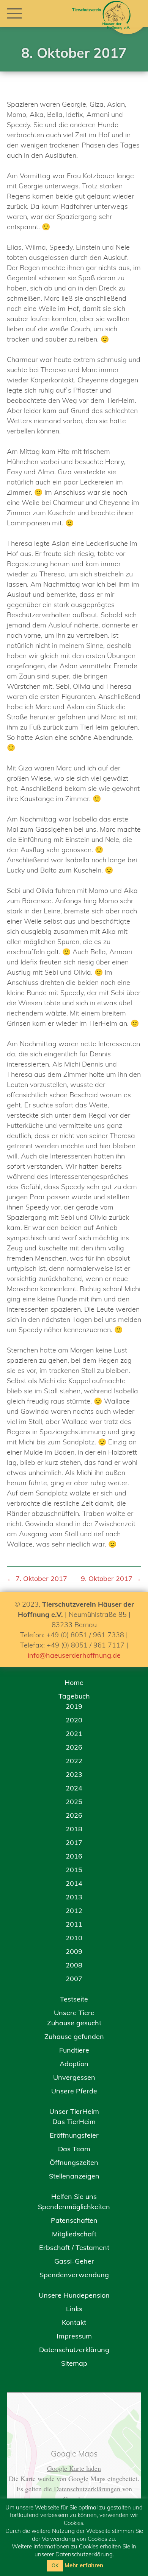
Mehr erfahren (84, 2565)
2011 (74, 1924)
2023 (74, 1774)
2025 (74, 1802)
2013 (74, 1897)
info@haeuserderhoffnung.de (74, 1655)
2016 (74, 1856)
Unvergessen (74, 2077)
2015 (74, 1870)
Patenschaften (74, 2220)
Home (74, 1682)
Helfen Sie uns (74, 2196)
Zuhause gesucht (74, 2023)
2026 (74, 1747)
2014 (74, 1883)
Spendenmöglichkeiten (74, 2207)
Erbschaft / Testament (74, 2248)
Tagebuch (74, 1696)
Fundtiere (74, 2050)
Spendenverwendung (74, 2275)
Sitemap (74, 2363)
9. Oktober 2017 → (111, 1578)
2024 (74, 1788)
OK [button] (55, 2565)
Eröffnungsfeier (74, 2135)
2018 (74, 1829)
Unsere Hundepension (74, 2295)
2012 (74, 1911)
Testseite (74, 1999)
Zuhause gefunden (74, 2036)
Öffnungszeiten (74, 2162)
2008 (74, 1965)
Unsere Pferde (74, 2091)
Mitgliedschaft (74, 2234)
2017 (74, 1842)
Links (74, 2309)
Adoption (74, 2064)
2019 (74, 1706)
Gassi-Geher (74, 2261)
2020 (74, 1720)
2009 (74, 1951)
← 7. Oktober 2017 (37, 1578)
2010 (74, 1938)
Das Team (74, 2149)
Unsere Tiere (74, 2013)
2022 (74, 1761)
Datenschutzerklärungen (87, 2489)
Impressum (74, 2336)
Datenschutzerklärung (74, 2350)
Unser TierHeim (74, 2111)
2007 (74, 1979)
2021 (74, 1734)
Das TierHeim (74, 2122)
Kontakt (74, 2322)
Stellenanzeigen (74, 2176)
